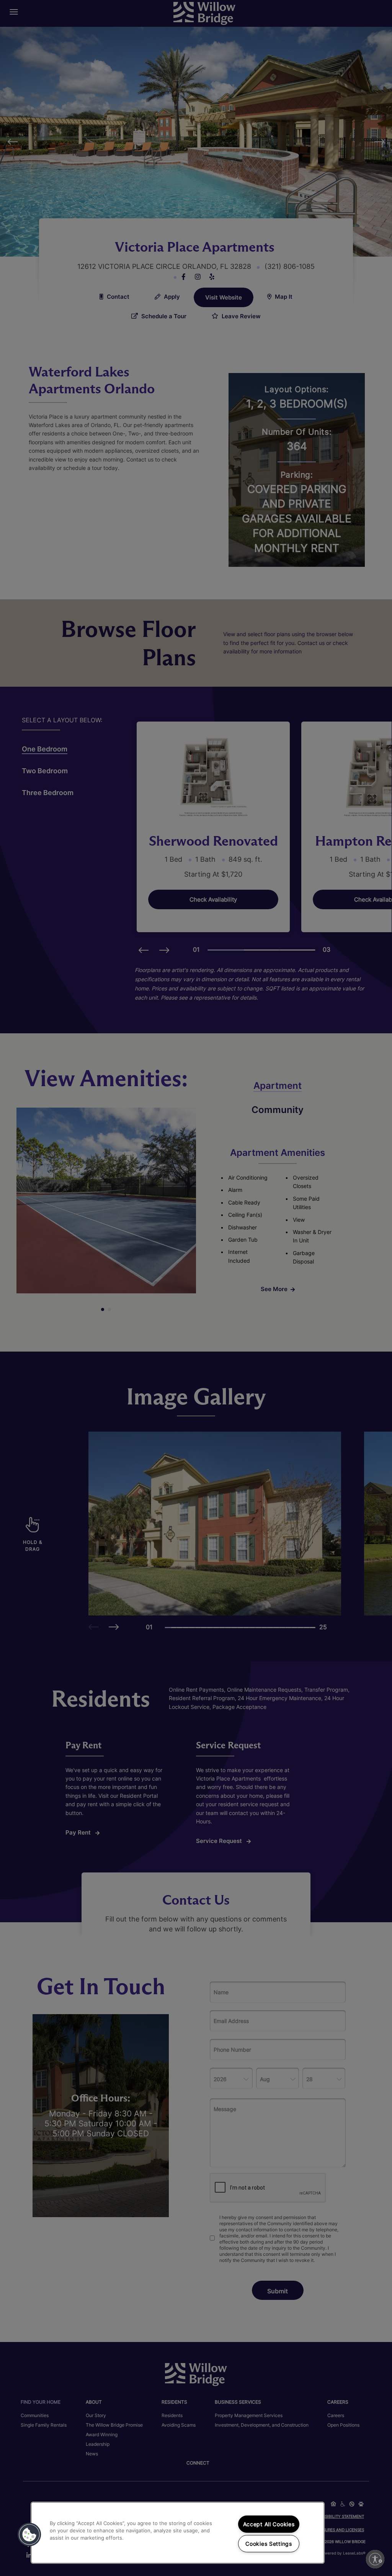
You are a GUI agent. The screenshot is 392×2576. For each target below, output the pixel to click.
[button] (29, 2535)
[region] (178, 2533)
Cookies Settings (269, 2544)
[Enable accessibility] (375, 2559)
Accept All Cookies (269, 2524)
